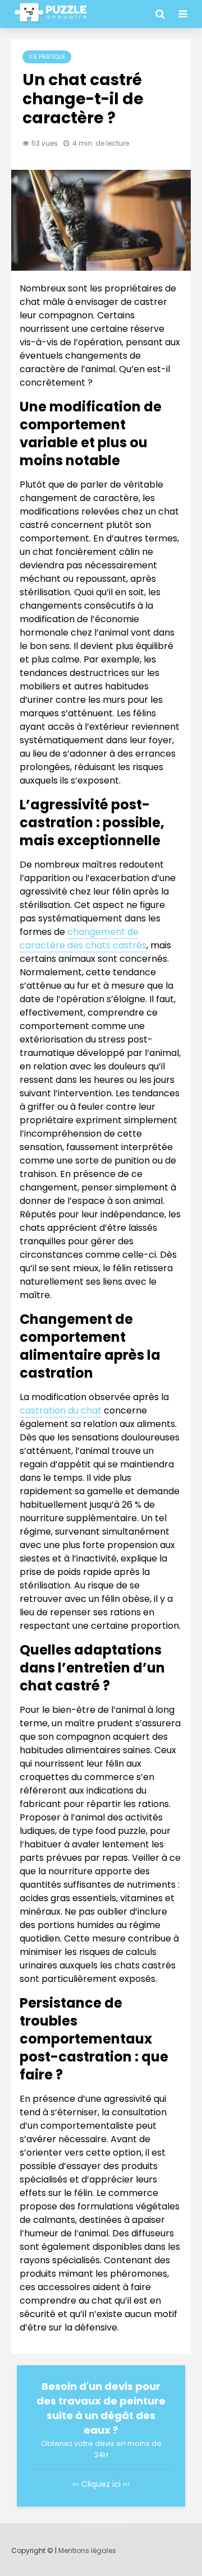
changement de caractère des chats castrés (83, 939)
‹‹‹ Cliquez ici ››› (101, 2484)
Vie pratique (47, 57)
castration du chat (61, 1410)
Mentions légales (87, 2550)
